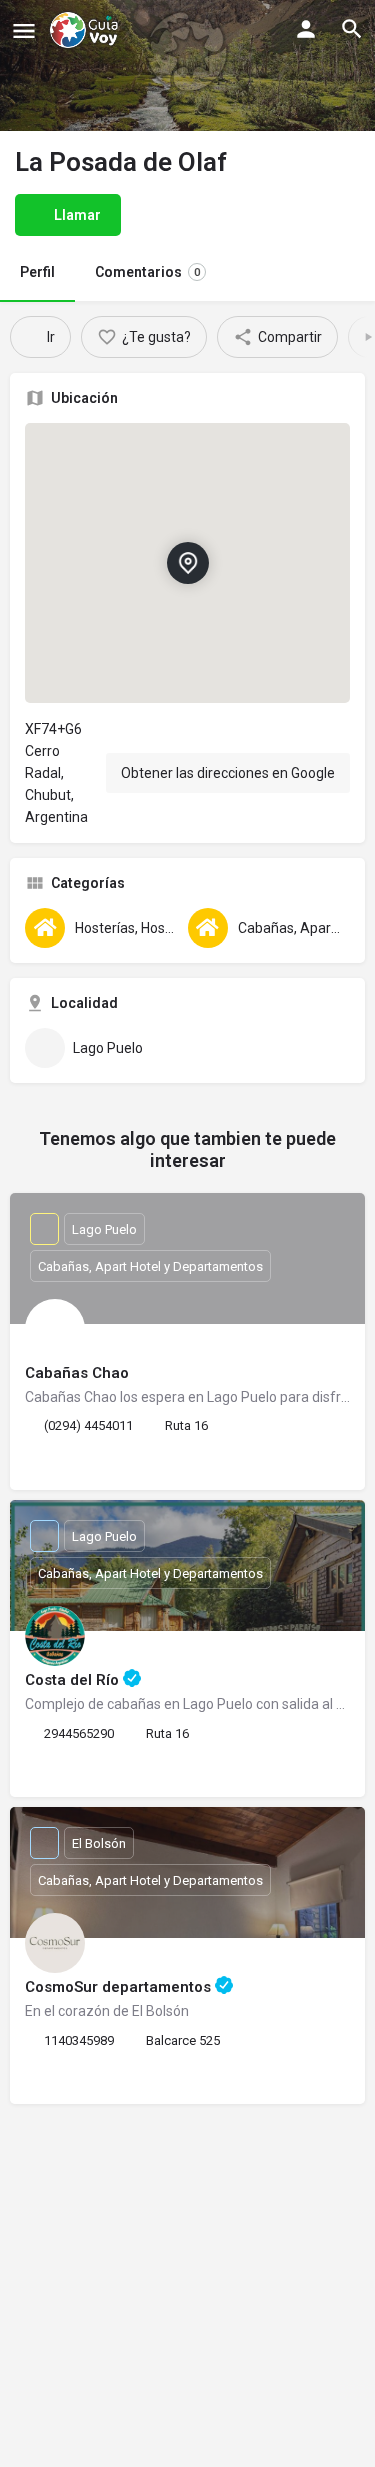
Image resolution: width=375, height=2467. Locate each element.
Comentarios (147, 272)
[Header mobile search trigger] (352, 29)
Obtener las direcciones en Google (228, 773)
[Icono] (24, 30)
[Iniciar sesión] (306, 29)
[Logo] (86, 30)
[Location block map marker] (187, 562)
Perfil (37, 272)
